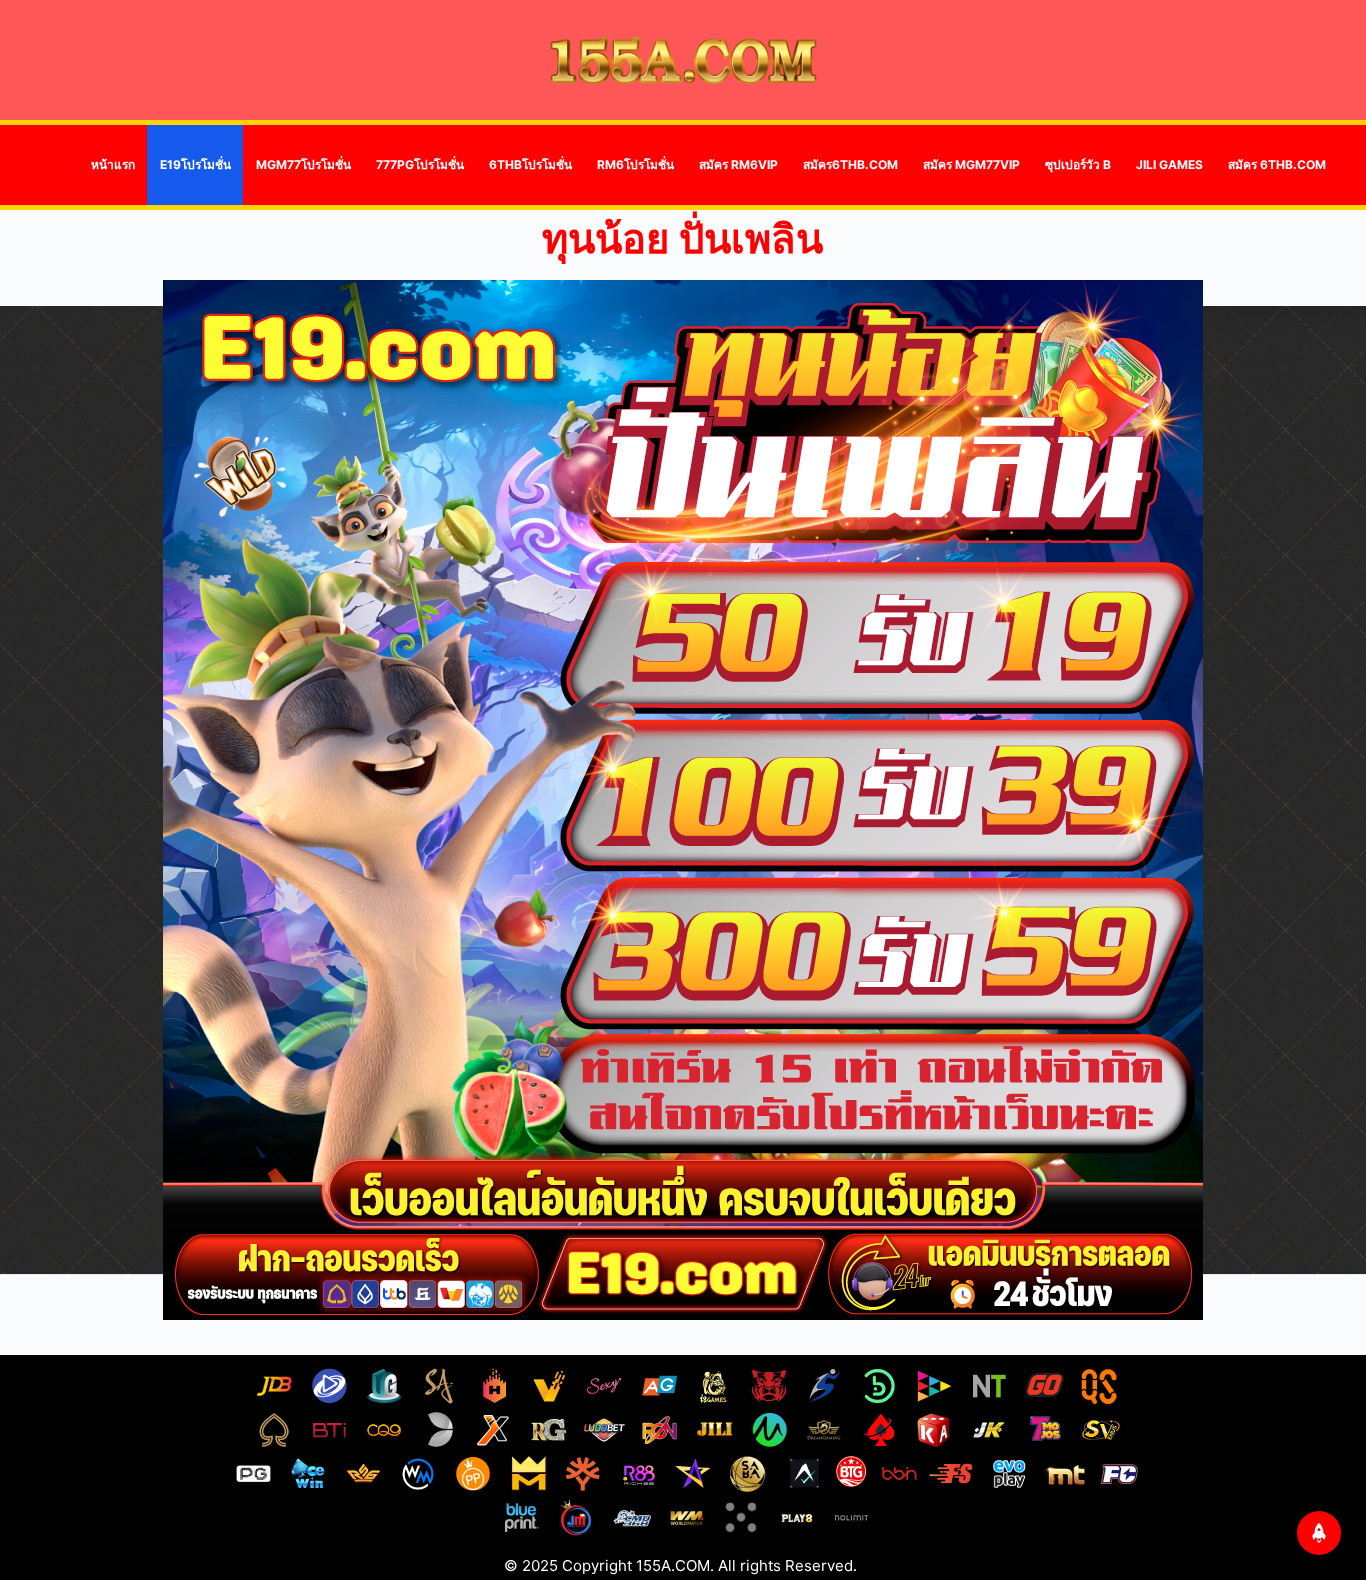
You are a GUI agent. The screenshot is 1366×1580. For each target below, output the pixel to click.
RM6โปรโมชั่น (635, 164)
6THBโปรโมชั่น (530, 164)
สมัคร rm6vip (738, 164)
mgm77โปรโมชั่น (303, 164)
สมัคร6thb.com (850, 164)
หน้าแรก (113, 164)
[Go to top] (1319, 1533)
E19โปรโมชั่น (195, 164)
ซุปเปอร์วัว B (1078, 164)
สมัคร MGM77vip (971, 164)
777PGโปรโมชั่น (420, 164)
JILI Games (1169, 164)
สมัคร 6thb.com (1277, 164)
